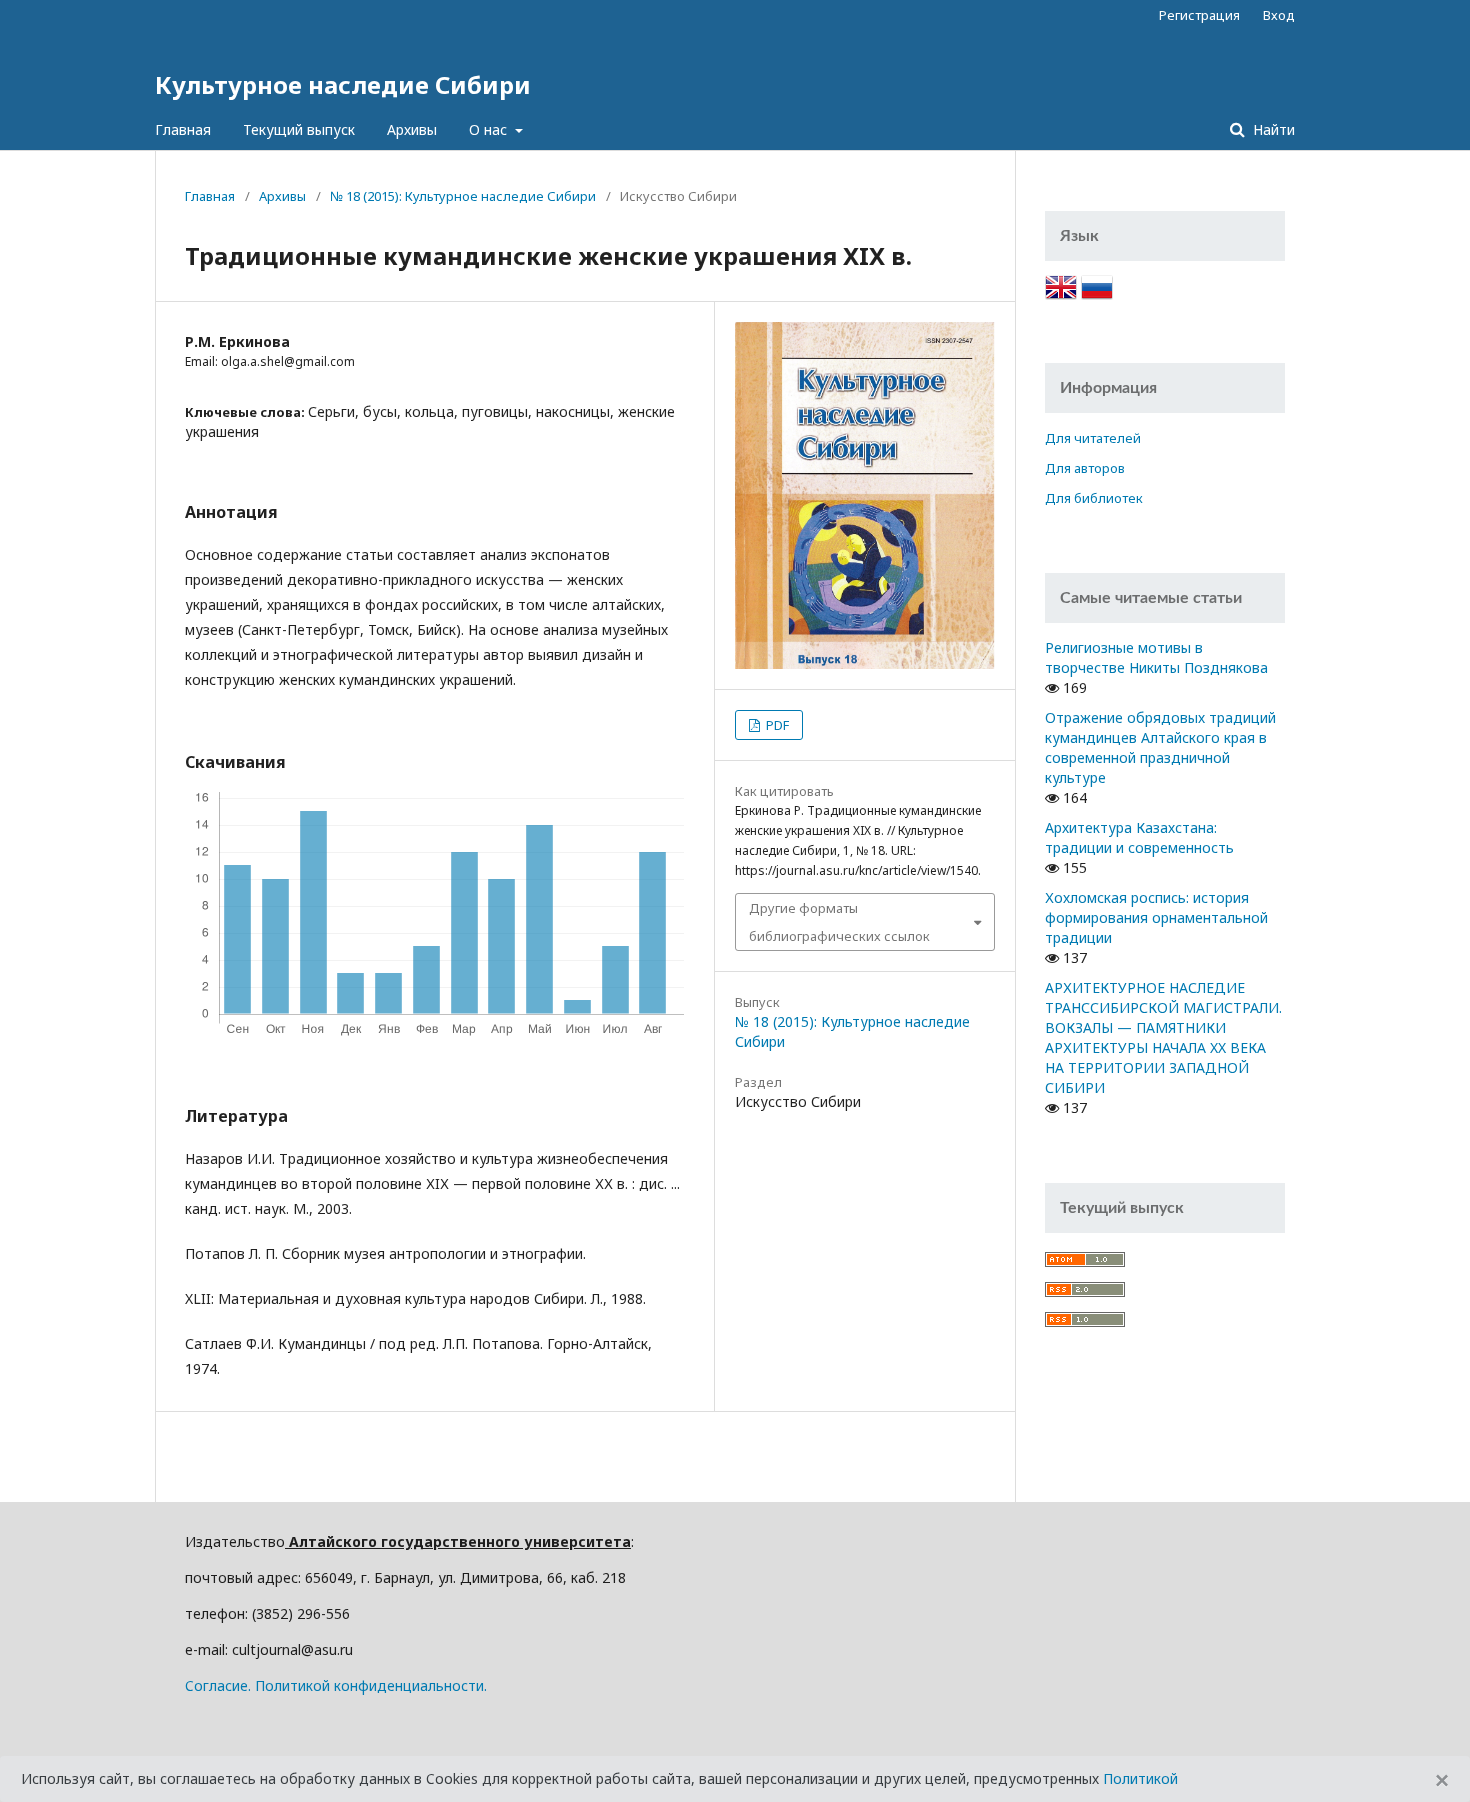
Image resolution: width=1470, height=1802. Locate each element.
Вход (1279, 15)
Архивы (412, 129)
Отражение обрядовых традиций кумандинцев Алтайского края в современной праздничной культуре (1160, 747)
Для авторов (1085, 468)
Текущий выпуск (299, 129)
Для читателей (1093, 438)
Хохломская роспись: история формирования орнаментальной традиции (1156, 917)
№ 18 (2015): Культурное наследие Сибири (463, 196)
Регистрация (1199, 15)
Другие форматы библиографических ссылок (839, 922)
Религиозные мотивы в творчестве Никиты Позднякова (1156, 657)
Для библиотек (1094, 498)
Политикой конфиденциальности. (371, 1685)
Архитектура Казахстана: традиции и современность (1139, 837)
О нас (490, 129)
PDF (776, 725)
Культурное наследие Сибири (343, 84)
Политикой (1140, 1778)
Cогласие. (218, 1685)
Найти (1272, 129)
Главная (183, 129)
